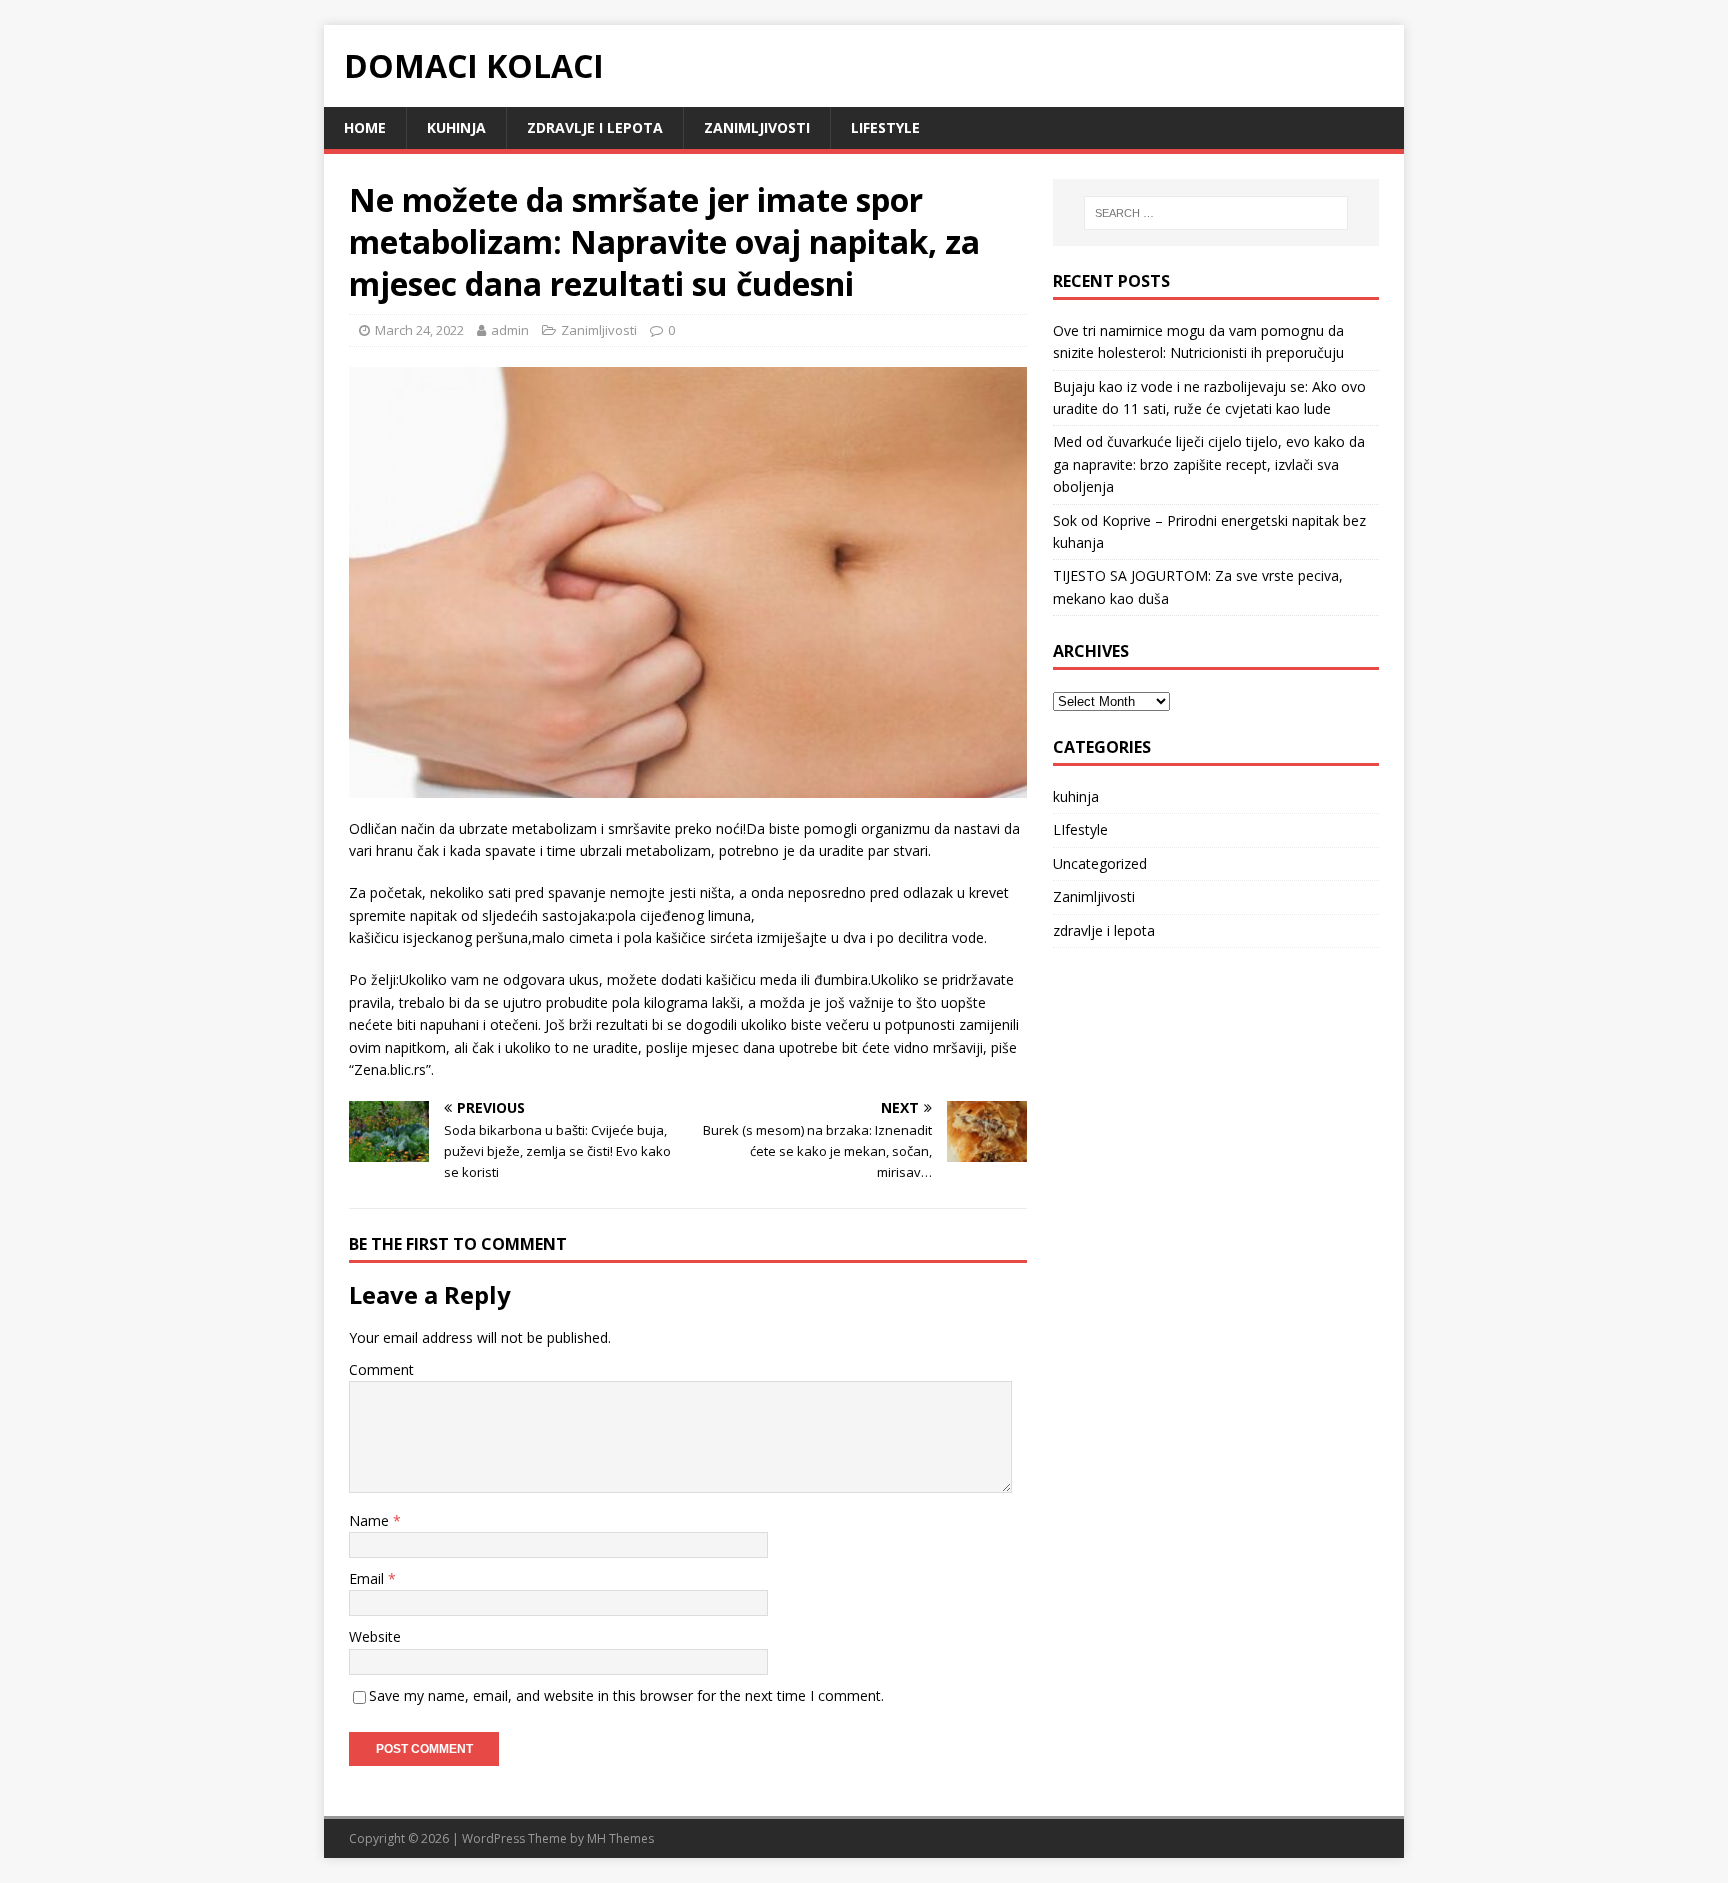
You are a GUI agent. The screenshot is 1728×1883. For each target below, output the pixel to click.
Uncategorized (1100, 863)
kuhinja (456, 127)
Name (371, 1520)
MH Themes (620, 1838)
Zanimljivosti (757, 127)
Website (375, 1636)
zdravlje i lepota (595, 127)
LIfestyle (885, 127)
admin (510, 330)
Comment (381, 1369)
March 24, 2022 (419, 330)
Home (365, 127)
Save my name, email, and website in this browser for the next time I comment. (626, 1695)
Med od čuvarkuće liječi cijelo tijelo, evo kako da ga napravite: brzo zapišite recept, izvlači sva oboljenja (1209, 464)
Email (368, 1578)
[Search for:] (1216, 213)
